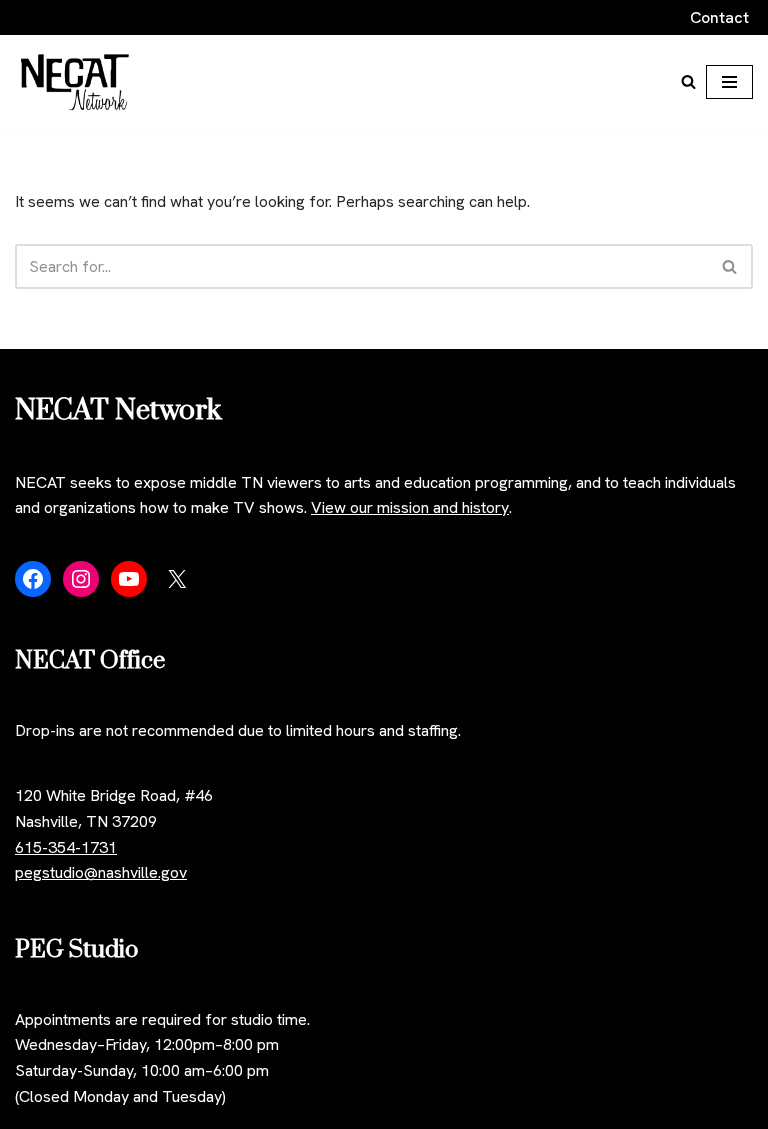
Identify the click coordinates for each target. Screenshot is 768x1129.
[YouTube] (129, 579)
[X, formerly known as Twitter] (177, 579)
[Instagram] (81, 579)
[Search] (688, 81)
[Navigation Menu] (729, 82)
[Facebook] (33, 579)
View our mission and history (410, 507)
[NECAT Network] (75, 82)
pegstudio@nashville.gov (101, 872)
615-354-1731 (66, 847)
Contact (719, 17)
